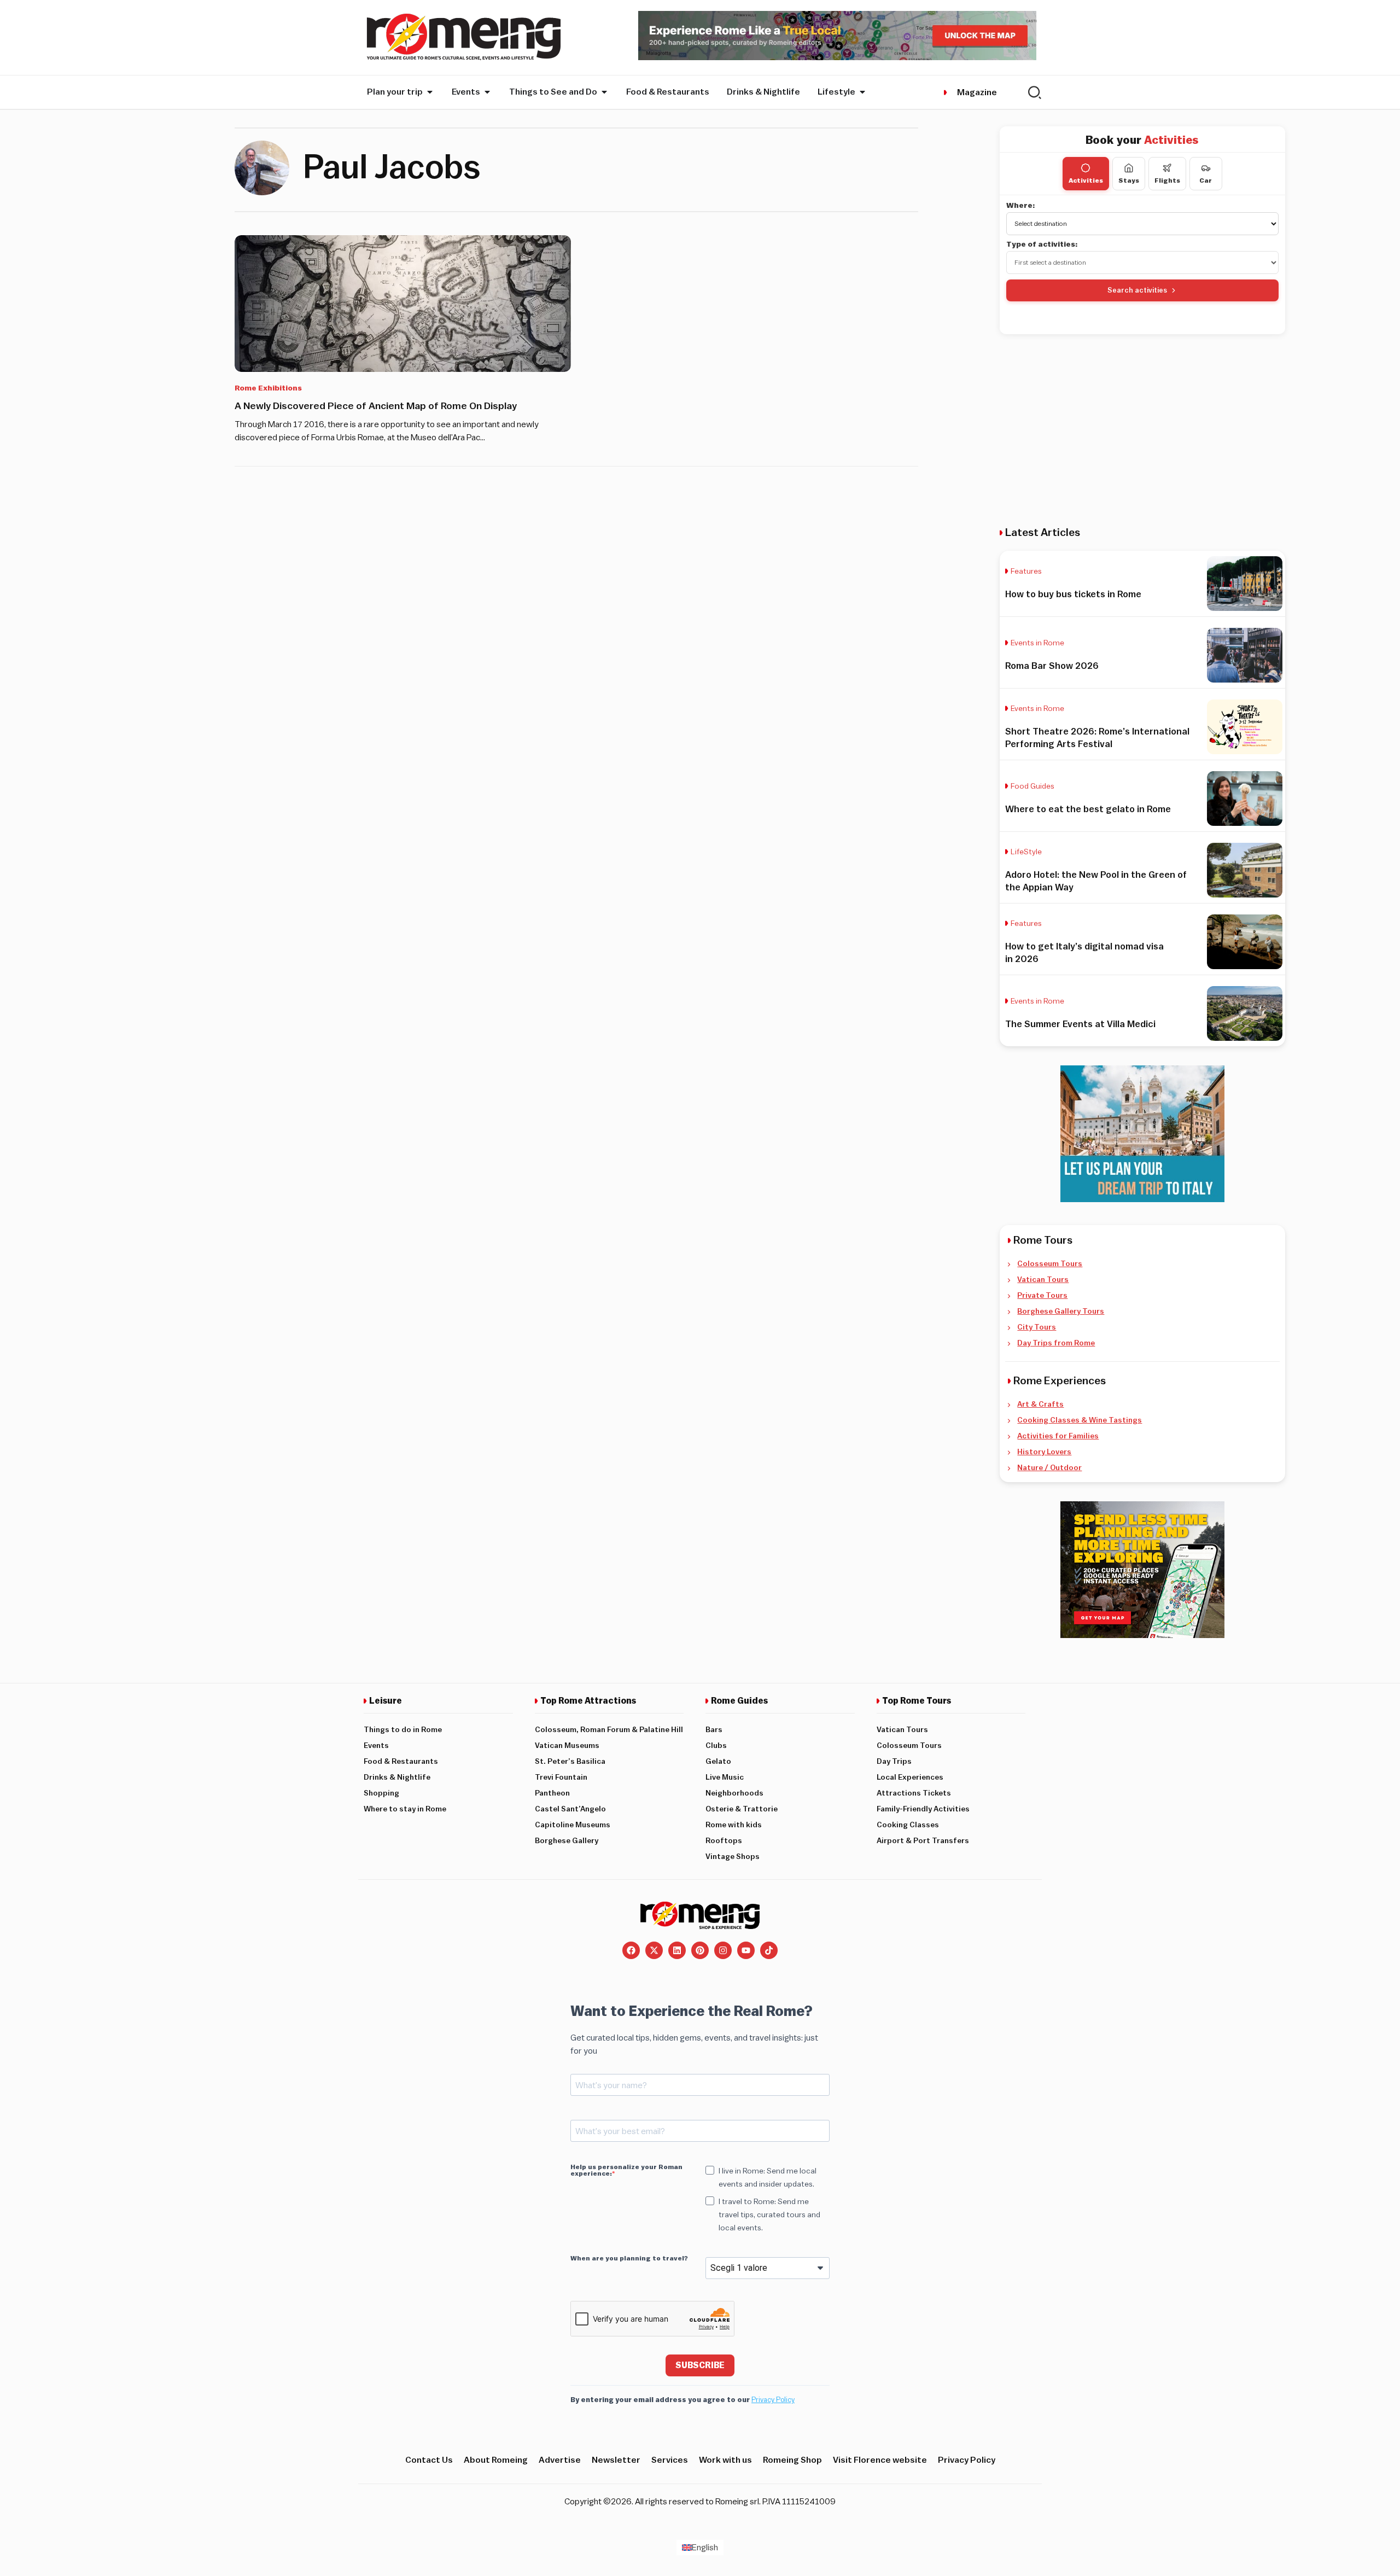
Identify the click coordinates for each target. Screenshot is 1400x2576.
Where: (1021, 206)
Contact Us (429, 2460)
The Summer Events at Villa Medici (1080, 1024)
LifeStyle (1026, 852)
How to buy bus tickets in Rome (1073, 594)
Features (1026, 572)
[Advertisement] (1142, 430)
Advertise (560, 2460)
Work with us (725, 2460)
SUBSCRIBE (700, 2365)
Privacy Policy (773, 2400)
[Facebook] (631, 1950)
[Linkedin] (677, 1950)
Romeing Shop (792, 2460)
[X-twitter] (654, 1950)
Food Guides (1032, 786)
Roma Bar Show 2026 (1052, 666)
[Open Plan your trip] (430, 92)
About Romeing (496, 2460)
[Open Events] (487, 92)
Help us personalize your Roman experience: (626, 2170)
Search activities (1137, 290)
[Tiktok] (769, 1950)
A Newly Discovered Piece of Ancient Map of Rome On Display (376, 406)
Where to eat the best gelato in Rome (1088, 809)
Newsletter (616, 2460)
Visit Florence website (880, 2460)
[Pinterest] (700, 1950)
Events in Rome (1037, 643)
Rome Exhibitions (268, 388)
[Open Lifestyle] (862, 92)
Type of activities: (1042, 244)
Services (670, 2460)
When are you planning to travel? (629, 2258)
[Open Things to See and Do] (604, 92)
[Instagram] (723, 1950)
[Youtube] (746, 1950)
